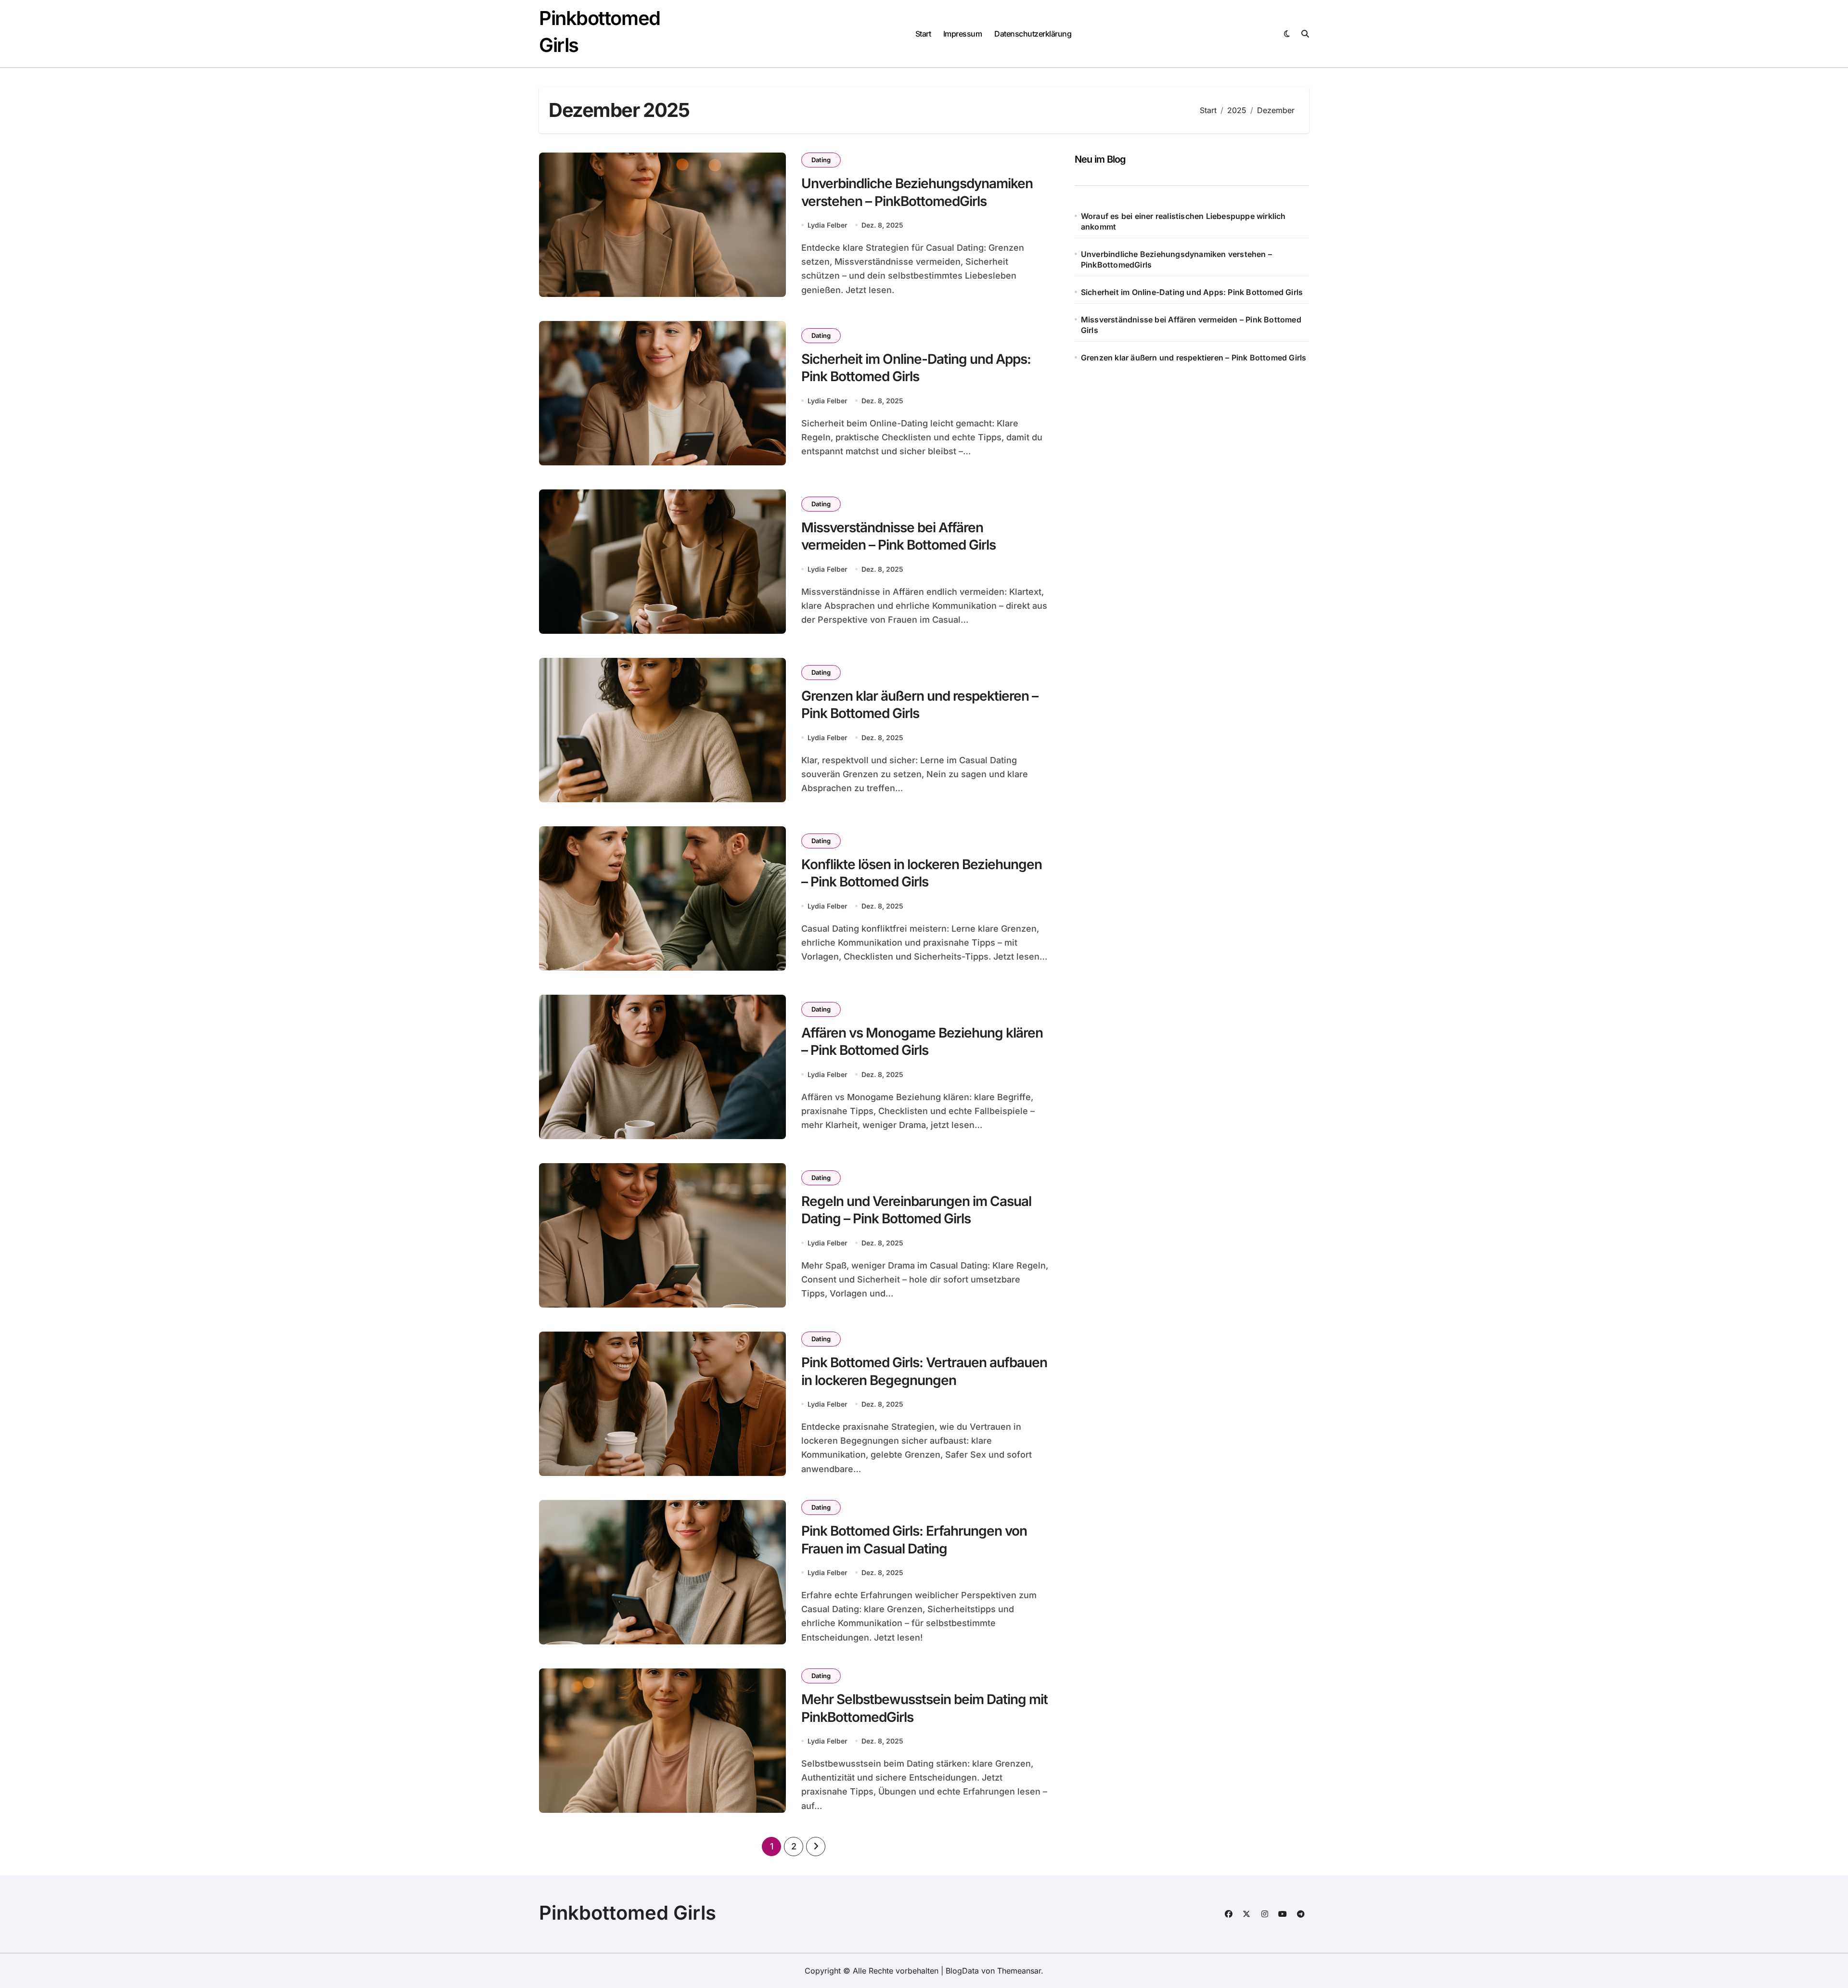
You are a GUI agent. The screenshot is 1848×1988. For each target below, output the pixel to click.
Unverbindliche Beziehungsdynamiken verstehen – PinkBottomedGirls (1176, 259)
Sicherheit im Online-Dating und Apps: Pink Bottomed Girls (1192, 292)
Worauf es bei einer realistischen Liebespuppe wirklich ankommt (1183, 221)
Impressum (963, 34)
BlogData (962, 1971)
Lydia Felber (828, 225)
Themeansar (1019, 1971)
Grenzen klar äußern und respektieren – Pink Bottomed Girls (1194, 358)
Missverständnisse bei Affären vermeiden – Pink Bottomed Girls (1191, 325)
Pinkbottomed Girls (628, 1913)
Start (923, 34)
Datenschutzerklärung (1033, 34)
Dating (821, 160)
